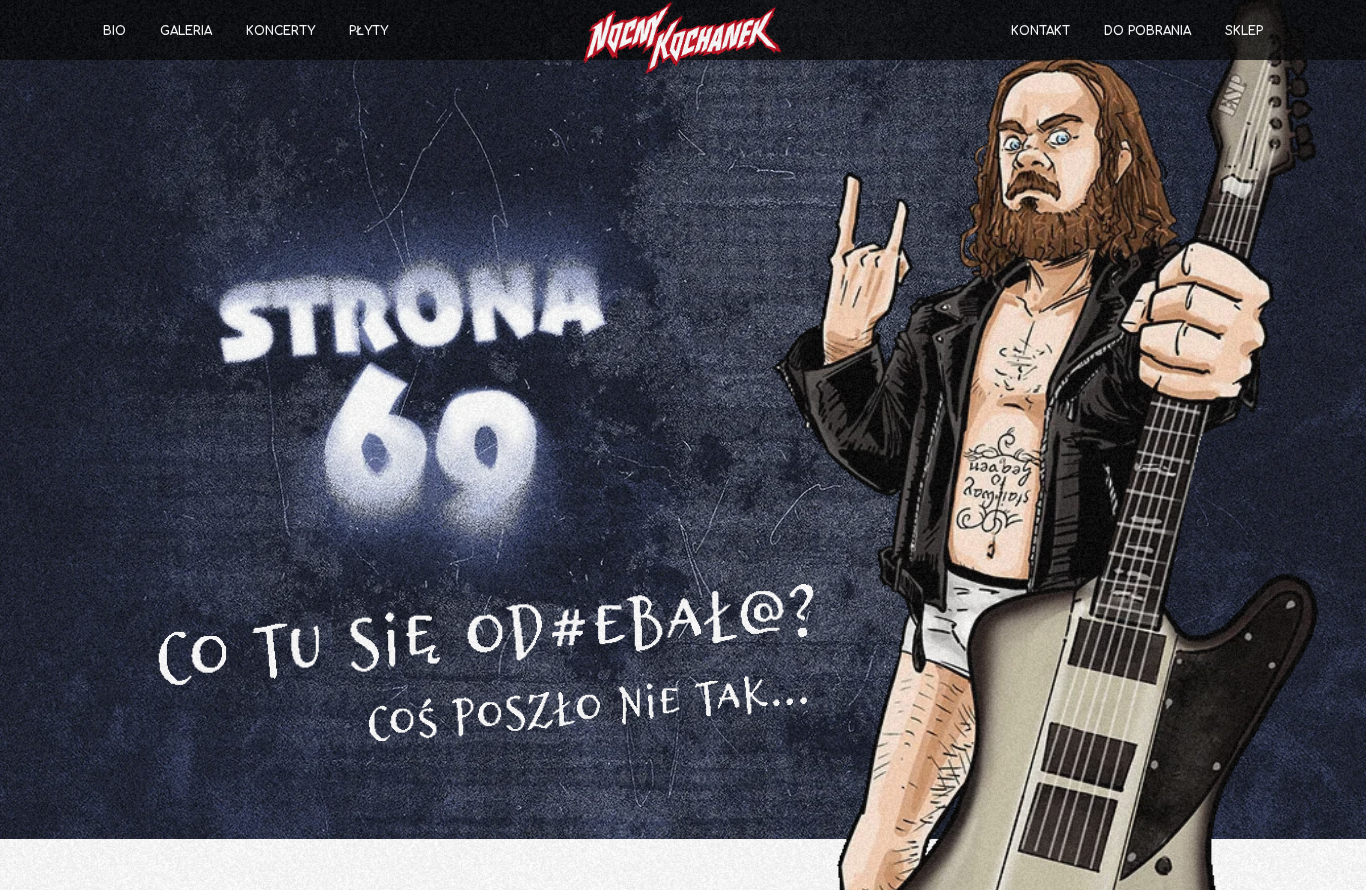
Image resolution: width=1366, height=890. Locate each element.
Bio (114, 31)
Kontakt (1040, 31)
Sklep (1244, 31)
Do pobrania (1147, 31)
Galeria (186, 31)
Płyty (368, 31)
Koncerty (280, 31)
